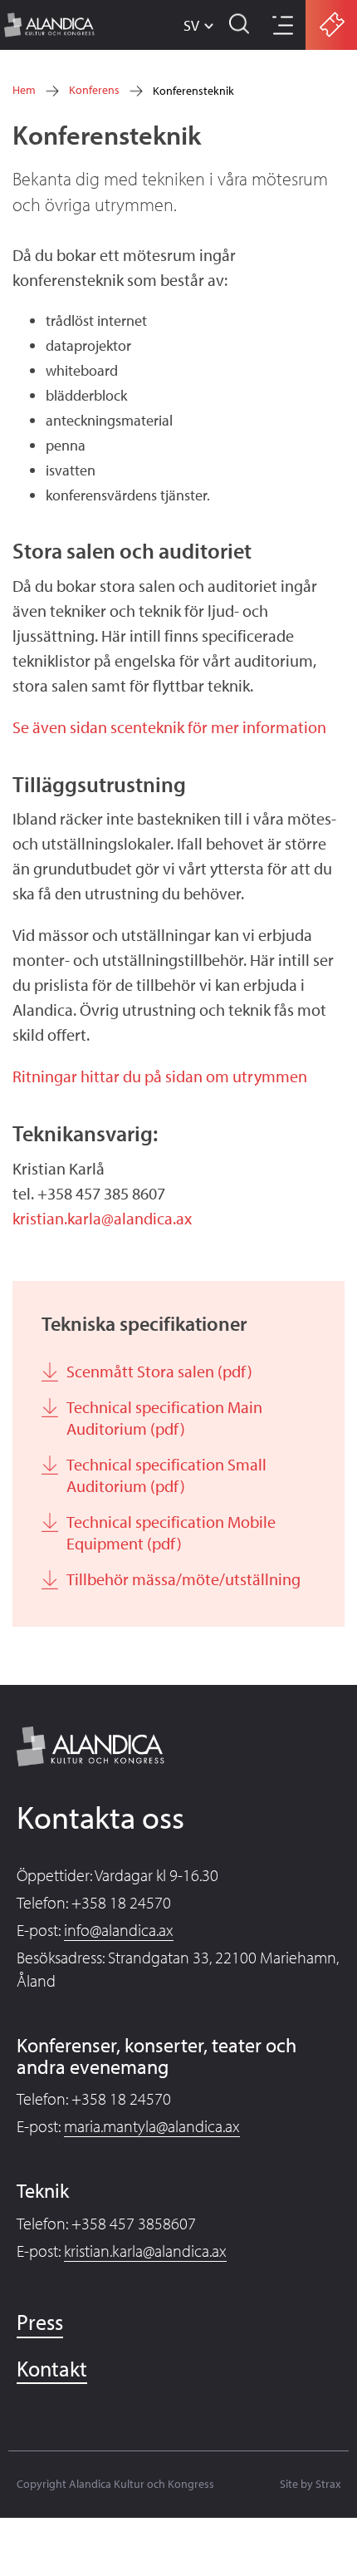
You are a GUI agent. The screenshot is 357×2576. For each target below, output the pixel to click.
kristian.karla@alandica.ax (102, 1218)
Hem (24, 90)
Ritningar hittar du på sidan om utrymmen (160, 1076)
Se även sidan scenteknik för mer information (169, 727)
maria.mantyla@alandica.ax (152, 2126)
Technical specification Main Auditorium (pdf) (164, 1418)
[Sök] (240, 25)
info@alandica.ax (119, 1930)
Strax (328, 2484)
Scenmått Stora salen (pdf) (159, 1371)
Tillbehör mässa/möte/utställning (183, 1579)
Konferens (94, 90)
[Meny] (281, 27)
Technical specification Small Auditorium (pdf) (166, 1475)
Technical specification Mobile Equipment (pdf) (171, 1532)
